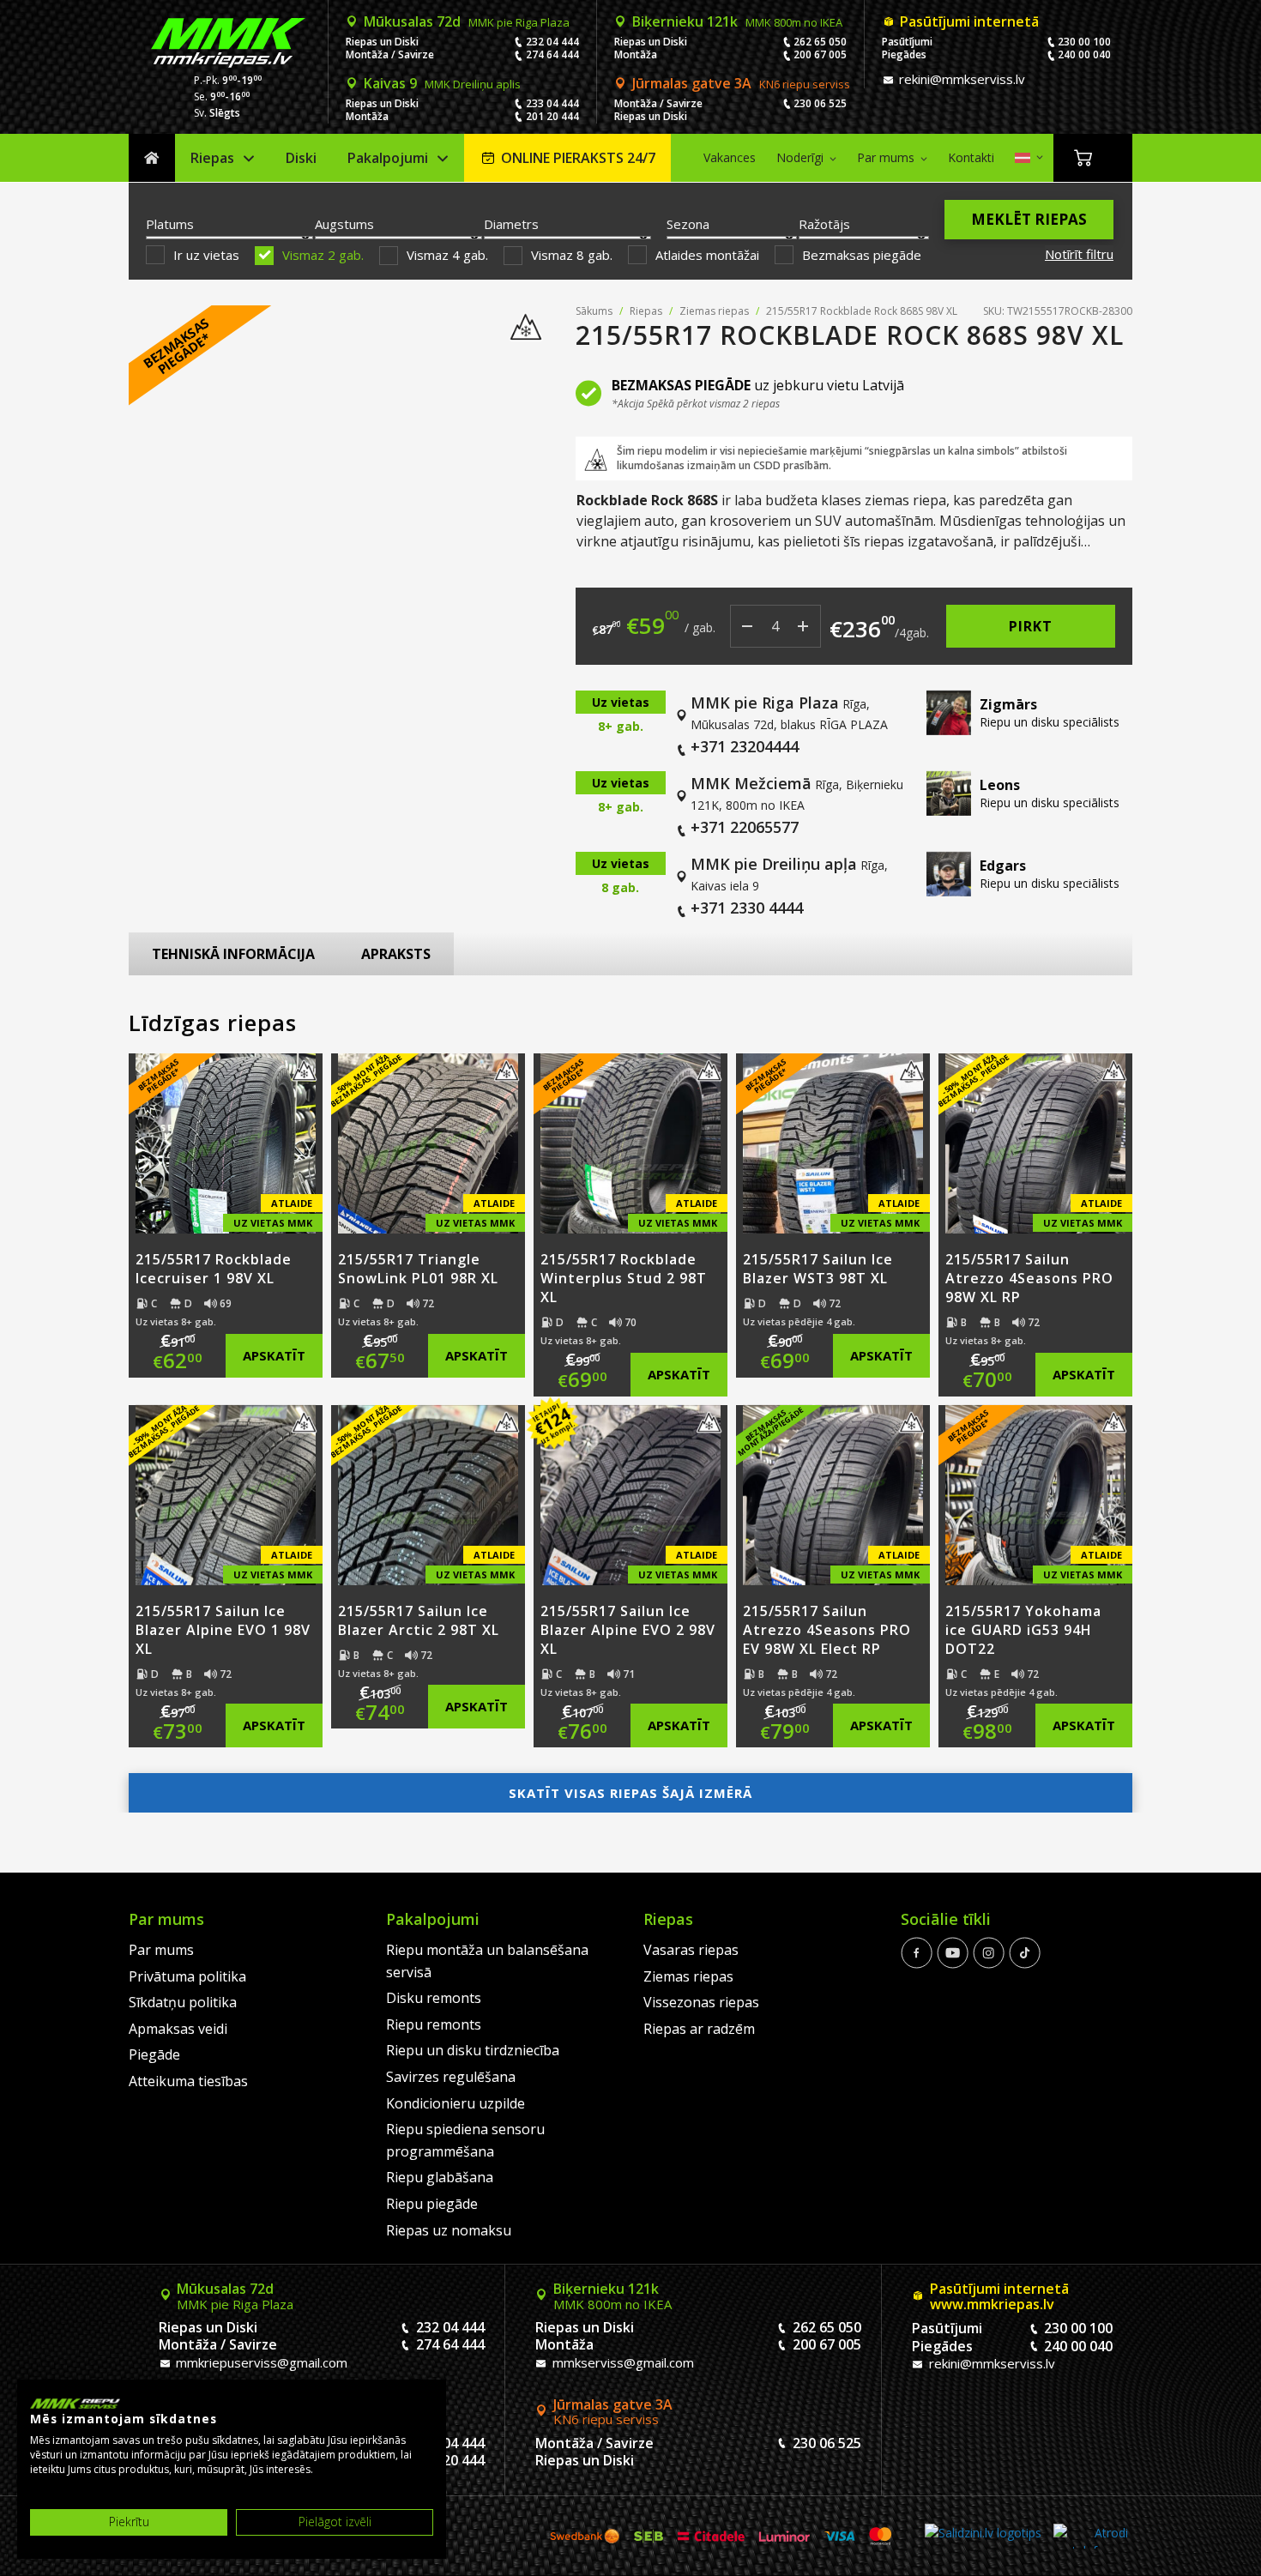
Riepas (212, 158)
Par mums (886, 157)
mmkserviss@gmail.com (621, 2362)
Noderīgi (800, 157)
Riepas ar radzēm (699, 2029)
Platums (170, 224)
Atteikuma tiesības (188, 2081)
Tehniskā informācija (233, 954)
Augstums (344, 224)
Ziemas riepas (714, 311)
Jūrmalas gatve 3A (741, 83)
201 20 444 (552, 116)
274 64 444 (552, 54)
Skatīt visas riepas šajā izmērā (630, 1793)
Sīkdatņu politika (183, 2002)
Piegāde (154, 2054)
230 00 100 (1084, 42)
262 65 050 (820, 42)
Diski (301, 158)
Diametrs (511, 224)
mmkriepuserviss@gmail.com (260, 2362)
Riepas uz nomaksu (449, 2230)
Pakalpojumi (388, 158)
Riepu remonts (434, 2024)
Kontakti (971, 157)
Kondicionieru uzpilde (456, 2103)
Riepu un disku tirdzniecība (473, 2050)
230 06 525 (820, 103)
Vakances (730, 157)
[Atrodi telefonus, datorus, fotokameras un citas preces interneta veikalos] (1091, 2536)
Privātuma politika (187, 1976)
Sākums (152, 158)
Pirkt (1031, 626)
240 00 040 (1084, 54)
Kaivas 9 (442, 83)
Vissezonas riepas (701, 2002)
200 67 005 (820, 54)
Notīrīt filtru (1079, 254)
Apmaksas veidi (178, 2029)
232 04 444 (552, 42)
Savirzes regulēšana (451, 2077)
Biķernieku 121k (737, 21)
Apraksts (396, 954)
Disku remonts (434, 1998)
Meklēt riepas (1029, 219)
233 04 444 (552, 103)
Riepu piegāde (432, 2204)
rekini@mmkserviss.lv (960, 79)
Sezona (688, 224)
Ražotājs (824, 224)
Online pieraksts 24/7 (578, 158)
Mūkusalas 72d (467, 21)
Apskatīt (274, 1355)
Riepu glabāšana (440, 2177)
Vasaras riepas (691, 1950)
